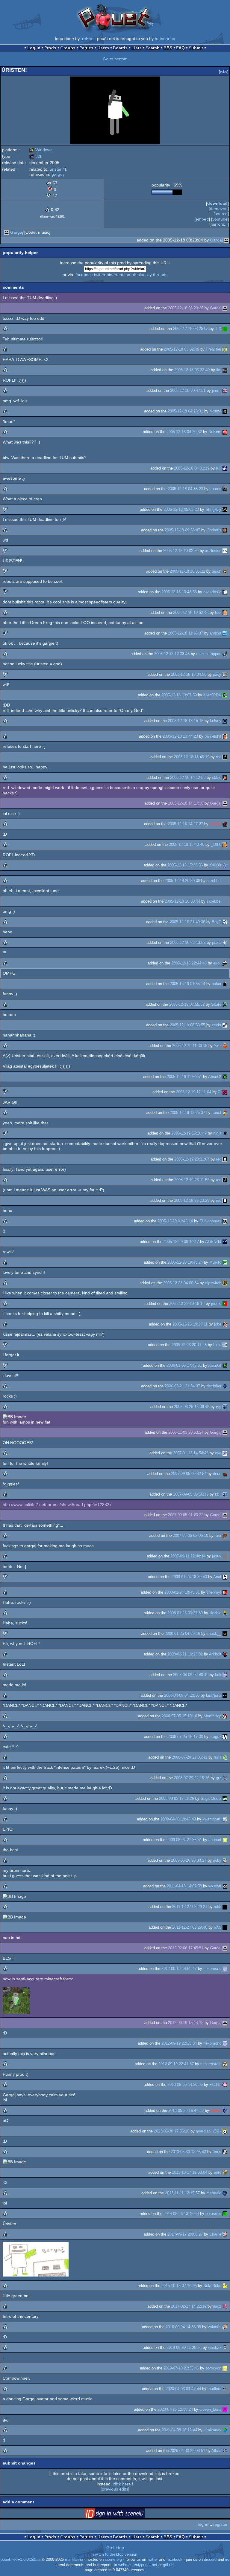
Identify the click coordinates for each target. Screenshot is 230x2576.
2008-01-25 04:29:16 (182, 1633)
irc (227, 2560)
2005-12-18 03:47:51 (188, 390)
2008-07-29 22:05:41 (190, 1757)
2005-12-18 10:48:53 (179, 592)
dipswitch (213, 1283)
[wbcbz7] (225, 2348)
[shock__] (225, 1633)
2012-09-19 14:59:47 (179, 1969)
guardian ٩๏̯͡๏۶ (209, 2131)
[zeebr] (225, 1025)
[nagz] (225, 2306)
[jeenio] (225, 1304)
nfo (224, 72)
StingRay (213, 509)
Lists (137, 48)
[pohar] (225, 984)
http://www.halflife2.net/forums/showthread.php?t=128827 (57, 1505)
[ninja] (225, 1133)
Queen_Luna (210, 2409)
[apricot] (225, 633)
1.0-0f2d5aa (30, 2560)
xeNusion (213, 551)
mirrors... (219, 224)
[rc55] (225, 1907)
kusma (215, 489)
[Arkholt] (225, 1654)
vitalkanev (212, 2430)
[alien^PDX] (225, 695)
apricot (215, 633)
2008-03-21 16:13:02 (185, 1654)
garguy (58, 174)
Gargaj (17, 232)
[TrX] (225, 329)
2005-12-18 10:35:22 (187, 571)
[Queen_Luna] (225, 2409)
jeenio (216, 1304)
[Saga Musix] (225, 1798)
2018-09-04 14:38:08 (183, 2327)
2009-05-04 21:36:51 (184, 1840)
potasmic (213, 2214)
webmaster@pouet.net (138, 2565)
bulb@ (216, 2111)
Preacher (214, 349)
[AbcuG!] (225, 1077)
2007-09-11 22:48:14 (188, 1556)
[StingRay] (225, 509)
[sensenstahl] (225, 2064)
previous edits (115, 2489)
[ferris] (225, 2152)
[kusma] (225, 489)
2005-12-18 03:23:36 (186, 308)
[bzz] (225, 613)
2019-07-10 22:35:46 (181, 2368)
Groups (68, 48)
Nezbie (215, 1613)
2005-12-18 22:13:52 (188, 943)
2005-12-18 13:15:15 (186, 721)
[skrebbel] (225, 881)
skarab (215, 824)
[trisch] (225, 571)
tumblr (130, 275)
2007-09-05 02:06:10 (190, 1535)
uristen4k (58, 169)
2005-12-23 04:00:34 (181, 1283)
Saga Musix (211, 1798)
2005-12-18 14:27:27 (185, 824)
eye (218, 1453)
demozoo (219, 209)
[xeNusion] (225, 551)
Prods (50, 48)
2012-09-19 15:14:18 (186, 2023)
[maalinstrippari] (225, 654)
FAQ (180, 48)
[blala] (225, 1345)
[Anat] (225, 1577)
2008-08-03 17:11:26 (177, 1798)
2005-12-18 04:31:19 (192, 468)
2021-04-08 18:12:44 (179, 2430)
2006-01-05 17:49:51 (184, 1365)
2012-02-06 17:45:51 (186, 1948)
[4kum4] (225, 411)
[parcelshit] (225, 736)
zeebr (217, 1025)
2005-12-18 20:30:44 (182, 901)
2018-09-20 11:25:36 (184, 2348)
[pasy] (225, 674)
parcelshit (213, 736)
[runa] (225, 1757)
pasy (217, 674)
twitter (100, 275)
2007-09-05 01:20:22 (186, 1515)
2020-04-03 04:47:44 (183, 2389)
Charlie (215, 2234)
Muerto (215, 1262)
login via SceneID (124, 2514)
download (217, 203)
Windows (41, 150)
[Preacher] (225, 349)
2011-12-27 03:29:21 (190, 1907)
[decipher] (225, 1386)
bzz (218, 613)
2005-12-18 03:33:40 (192, 370)
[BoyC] (225, 922)
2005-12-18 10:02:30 (181, 551)
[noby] (225, 1860)
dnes (217, 1474)
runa (218, 1757)
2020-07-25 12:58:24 (175, 2409)
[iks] (225, 370)
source (221, 214)
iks (219, 370)
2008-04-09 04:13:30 (182, 1695)
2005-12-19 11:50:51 (184, 1077)
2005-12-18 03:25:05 (191, 329)
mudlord (214, 2389)
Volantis (214, 2327)
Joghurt (215, 1840)
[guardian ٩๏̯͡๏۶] (225, 2131)
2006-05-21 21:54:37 (182, 1386)
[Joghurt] (225, 1840)
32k (36, 156)
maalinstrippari (209, 654)
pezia (217, 943)
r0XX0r (215, 865)
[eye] (225, 1453)
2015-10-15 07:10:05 (179, 2286)
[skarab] (225, 824)
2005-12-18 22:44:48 (189, 963)
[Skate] (225, 1004)
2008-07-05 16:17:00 (185, 1737)
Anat (217, 1577)
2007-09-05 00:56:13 (191, 1494)
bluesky (145, 275)
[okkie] (225, 778)
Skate (216, 1004)
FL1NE (215, 2085)
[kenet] (225, 1113)
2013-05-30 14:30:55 (185, 2085)
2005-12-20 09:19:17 (181, 1242)
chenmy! (214, 1592)
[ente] (225, 2172)
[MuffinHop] (225, 1716)
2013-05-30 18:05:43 (188, 2152)
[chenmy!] (225, 1592)
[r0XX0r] (225, 865)
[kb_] (225, 1494)
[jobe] (225, 1324)
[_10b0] (225, 844)
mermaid (214, 2193)
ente (218, 2172)
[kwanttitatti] (225, 1819)
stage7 (215, 1737)
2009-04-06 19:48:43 (178, 1819)
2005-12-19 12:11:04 (194, 1092)
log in (203, 2524)
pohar (217, 984)
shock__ (214, 1633)
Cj (220, 1092)
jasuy (217, 1556)
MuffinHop (212, 1716)
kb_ (218, 1494)
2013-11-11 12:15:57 (182, 2193)
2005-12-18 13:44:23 (180, 736)
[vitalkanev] (225, 2430)
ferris (217, 2152)
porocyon (213, 2368)
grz (219, 1778)
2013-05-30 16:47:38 (186, 2111)
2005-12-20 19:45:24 (185, 1262)
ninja (217, 1133)
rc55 (218, 1907)
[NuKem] (225, 432)
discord (210, 2560)
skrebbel (214, 881)
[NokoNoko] (225, 2286)
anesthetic (212, 592)
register (220, 2524)
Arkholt (215, 1654)
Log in (34, 48)
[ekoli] (225, 963)
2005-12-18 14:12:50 (188, 778)
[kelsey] (225, 721)
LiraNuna (214, 1695)
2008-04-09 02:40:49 (191, 1675)
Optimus (214, 530)
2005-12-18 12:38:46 (172, 654)
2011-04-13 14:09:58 (184, 1886)
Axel (217, 1046)
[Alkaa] (225, 2451)
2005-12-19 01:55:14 (187, 984)
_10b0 (216, 844)
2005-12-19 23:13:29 (192, 1200)
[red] (225, 757)
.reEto (87, 39)
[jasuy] (225, 1556)
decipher (214, 1386)
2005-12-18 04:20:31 (185, 411)
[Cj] (225, 1092)
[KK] (225, 468)
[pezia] (225, 943)
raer (218, 1535)
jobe (218, 1324)
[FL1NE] (225, 2085)
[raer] (225, 1535)
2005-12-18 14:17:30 (186, 803)
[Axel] (225, 1046)
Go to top (115, 2548)
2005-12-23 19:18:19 (187, 1304)
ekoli (217, 963)
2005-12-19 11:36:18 (190, 1046)
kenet (217, 1113)
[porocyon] (225, 2368)
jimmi (217, 390)
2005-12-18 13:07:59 (179, 695)
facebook (84, 275)
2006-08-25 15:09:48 (192, 1407)
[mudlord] (225, 2389)
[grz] (225, 1778)
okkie (217, 778)
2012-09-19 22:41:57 (176, 2064)
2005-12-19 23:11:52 (192, 1180)
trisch (217, 571)
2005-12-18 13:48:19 (192, 757)
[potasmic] (225, 2214)
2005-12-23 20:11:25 (189, 1345)
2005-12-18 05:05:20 (181, 509)
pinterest (115, 275)
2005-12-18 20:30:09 (182, 881)
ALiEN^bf (213, 1242)
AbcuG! (215, 1077)
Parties (86, 48)
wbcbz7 (215, 2348)
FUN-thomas (210, 1221)
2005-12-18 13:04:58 (189, 674)
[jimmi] (225, 390)
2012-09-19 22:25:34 (179, 2043)
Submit (196, 48)
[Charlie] (225, 2234)
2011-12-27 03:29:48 (190, 1927)
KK (219, 468)
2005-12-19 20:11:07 (192, 1159)
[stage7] (225, 1737)
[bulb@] (225, 2111)
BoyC (217, 922)
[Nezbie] (225, 1613)
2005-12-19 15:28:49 (189, 1133)
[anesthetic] (225, 592)
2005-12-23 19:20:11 (190, 1324)
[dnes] (225, 1474)
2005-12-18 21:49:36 (187, 922)
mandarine (165, 39)
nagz (217, 2306)
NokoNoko (212, 2286)
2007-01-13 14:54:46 (191, 1453)
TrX (218, 329)
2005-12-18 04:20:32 (184, 432)
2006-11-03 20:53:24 (186, 1432)
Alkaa (216, 2451)
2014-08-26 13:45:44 (181, 2214)
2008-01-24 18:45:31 (182, 1592)
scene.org (113, 2560)
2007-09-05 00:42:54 (189, 1474)
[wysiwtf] (225, 1886)
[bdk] (225, 1675)
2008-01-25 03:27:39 (185, 1613)
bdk (218, 1675)
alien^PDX (212, 695)
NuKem (215, 432)
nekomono (212, 1969)
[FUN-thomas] (225, 1221)
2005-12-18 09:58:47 (182, 530)
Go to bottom (115, 59)
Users (103, 48)
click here (122, 2484)
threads (160, 275)
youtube (220, 219)
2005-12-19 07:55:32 (187, 1004)
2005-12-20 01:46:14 (175, 1221)
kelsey (216, 721)
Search (153, 48)
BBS (168, 48)
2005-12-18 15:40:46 (187, 844)
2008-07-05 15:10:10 (179, 1716)
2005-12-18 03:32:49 (181, 349)
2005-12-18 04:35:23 (185, 489)
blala (217, 1345)
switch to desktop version (115, 2554)
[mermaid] (225, 2193)
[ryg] (225, 1407)
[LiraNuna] (225, 1695)
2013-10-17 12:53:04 (190, 2172)
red (219, 757)
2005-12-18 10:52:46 (191, 613)
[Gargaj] (7, 232)
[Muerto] (225, 1262)
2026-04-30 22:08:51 (187, 2451)
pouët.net (9, 2560)
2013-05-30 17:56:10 (172, 2131)
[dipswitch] (225, 1283)
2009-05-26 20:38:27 (189, 1860)
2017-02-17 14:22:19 (189, 2306)
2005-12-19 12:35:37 (187, 1113)
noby (217, 1860)
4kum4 (215, 411)
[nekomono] (225, 1969)
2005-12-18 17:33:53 (185, 865)
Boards (120, 48)
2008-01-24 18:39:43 (189, 1577)
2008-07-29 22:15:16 (192, 1778)
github (168, 2565)
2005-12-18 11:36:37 (186, 633)
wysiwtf (215, 1886)
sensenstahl (211, 2064)
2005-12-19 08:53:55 (187, 1025)
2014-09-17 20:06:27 (185, 2234)
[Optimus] (225, 530)
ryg (219, 1407)
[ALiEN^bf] (225, 1242)
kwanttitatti (212, 1819)
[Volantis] (225, 2327)
